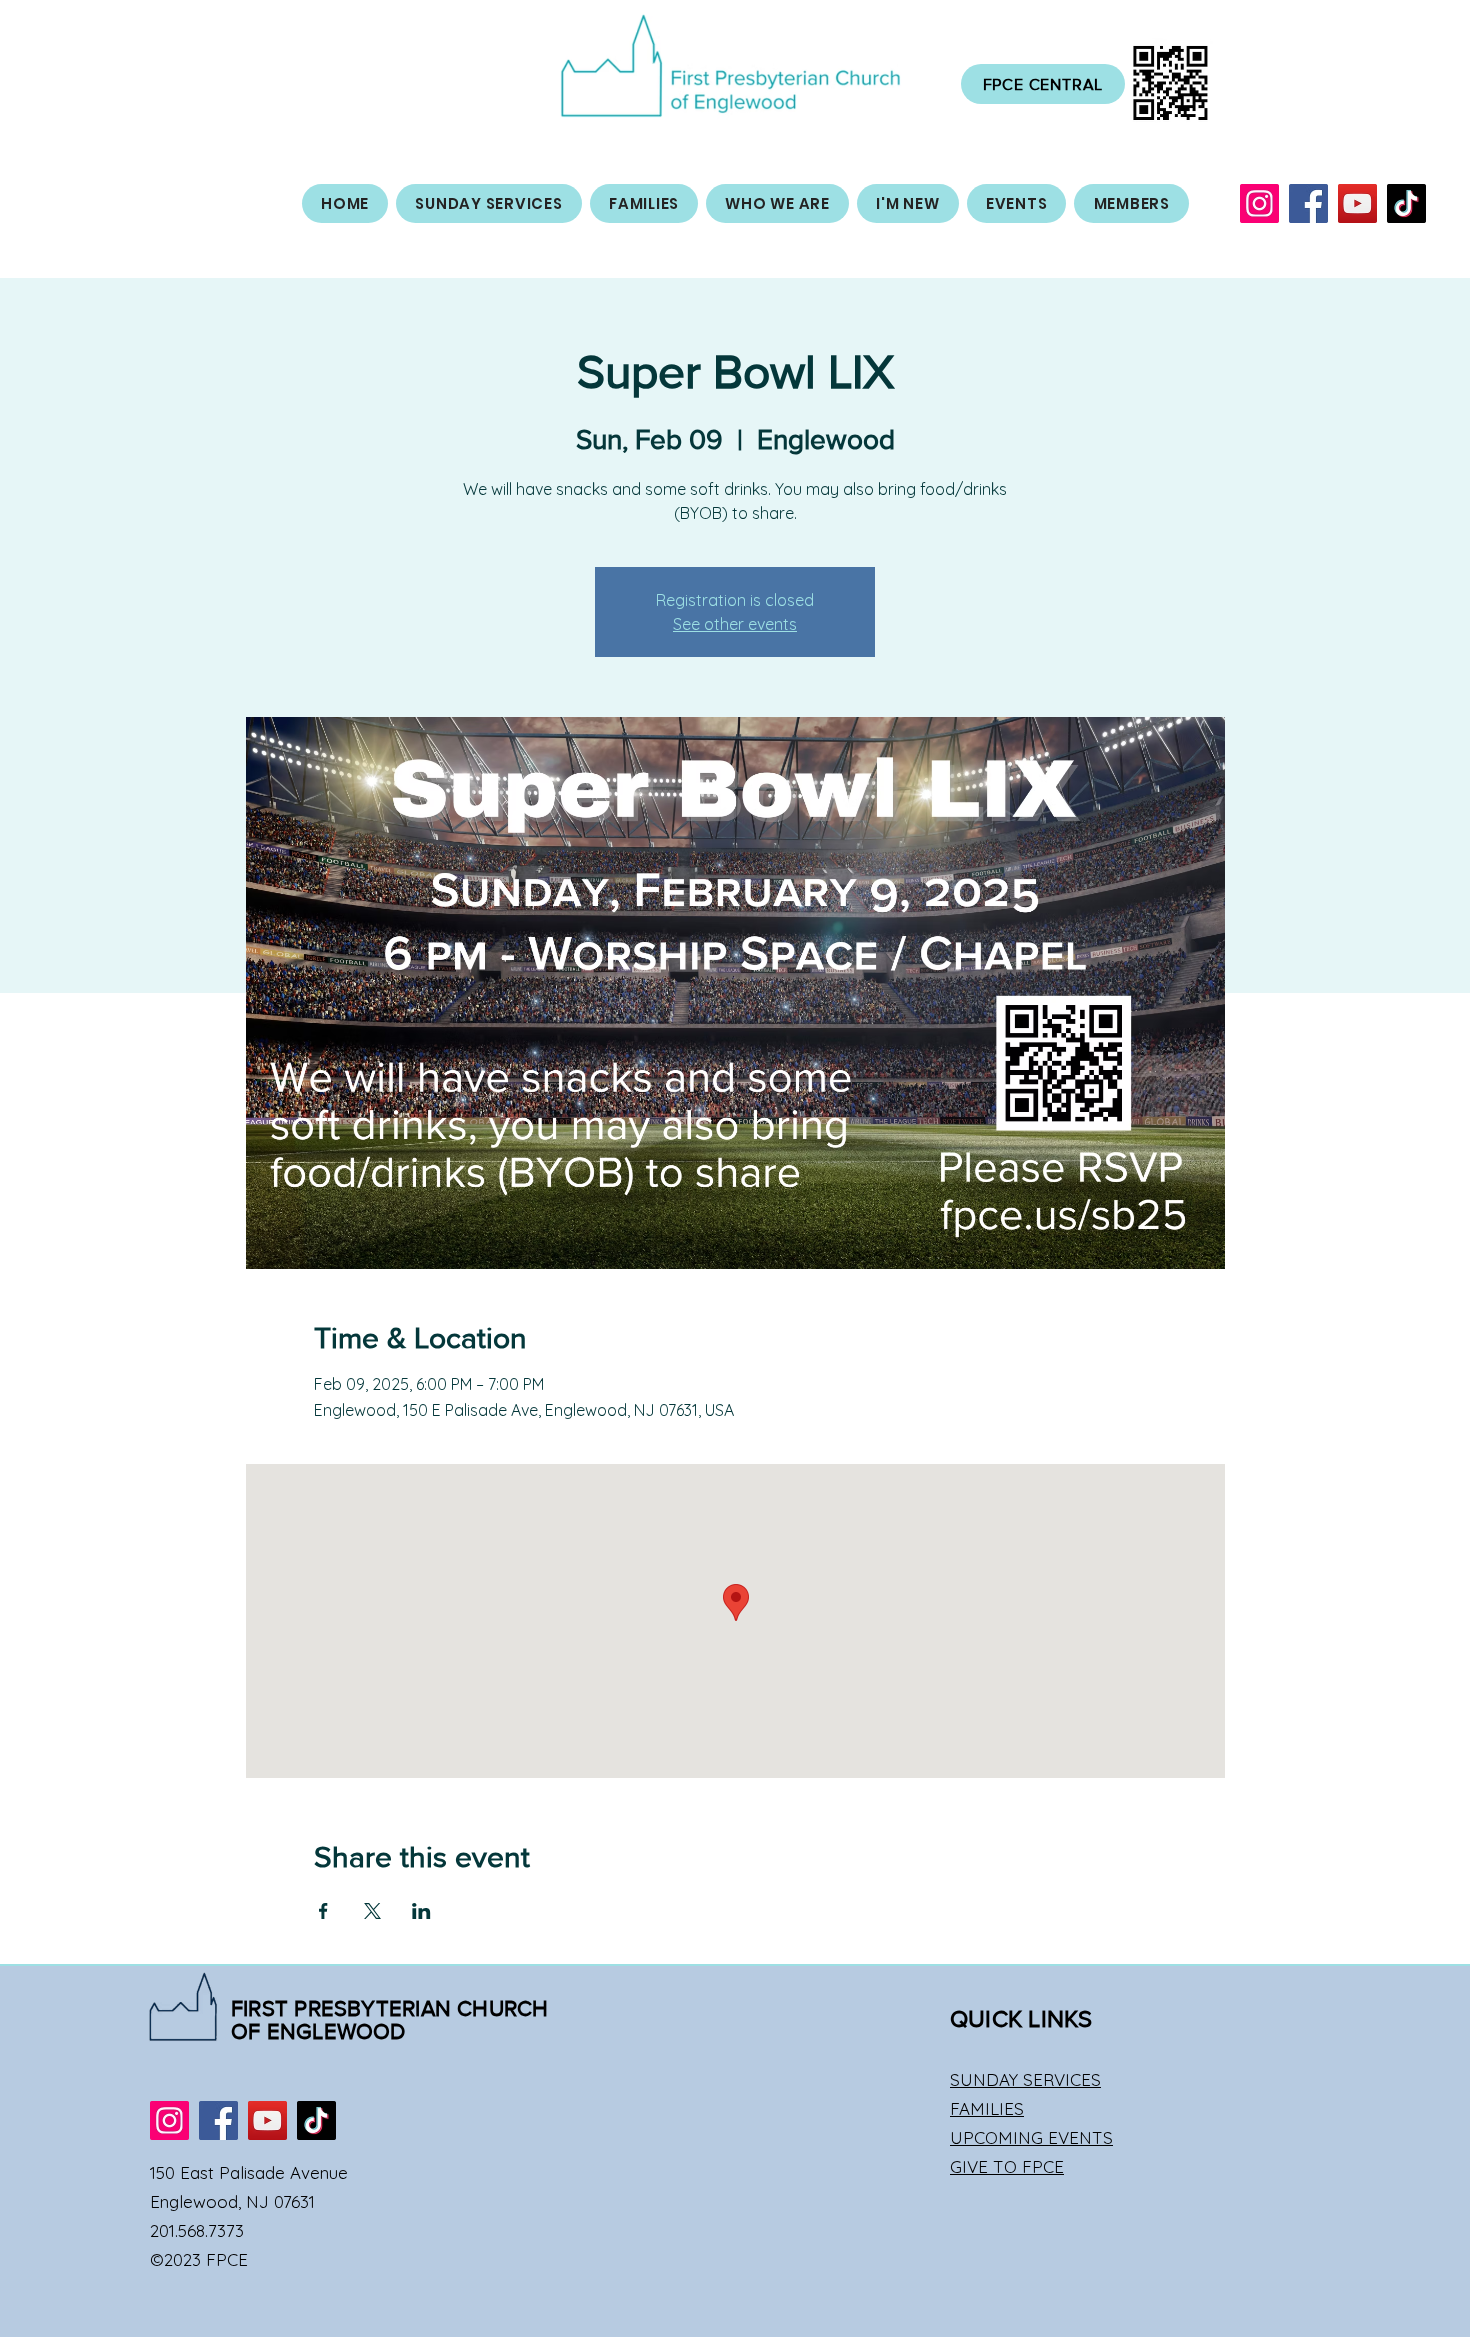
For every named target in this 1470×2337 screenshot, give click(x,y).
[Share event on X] (372, 1911)
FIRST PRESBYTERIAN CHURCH (390, 2008)
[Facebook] (1308, 203)
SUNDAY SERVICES (1025, 2079)
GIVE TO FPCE (1007, 2166)
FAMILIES (987, 2108)
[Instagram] (1259, 203)
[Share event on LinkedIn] (421, 1911)
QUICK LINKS (1021, 2018)
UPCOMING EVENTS (1031, 2137)
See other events (735, 624)
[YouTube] (1357, 203)
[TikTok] (1406, 203)
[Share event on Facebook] (323, 1911)
